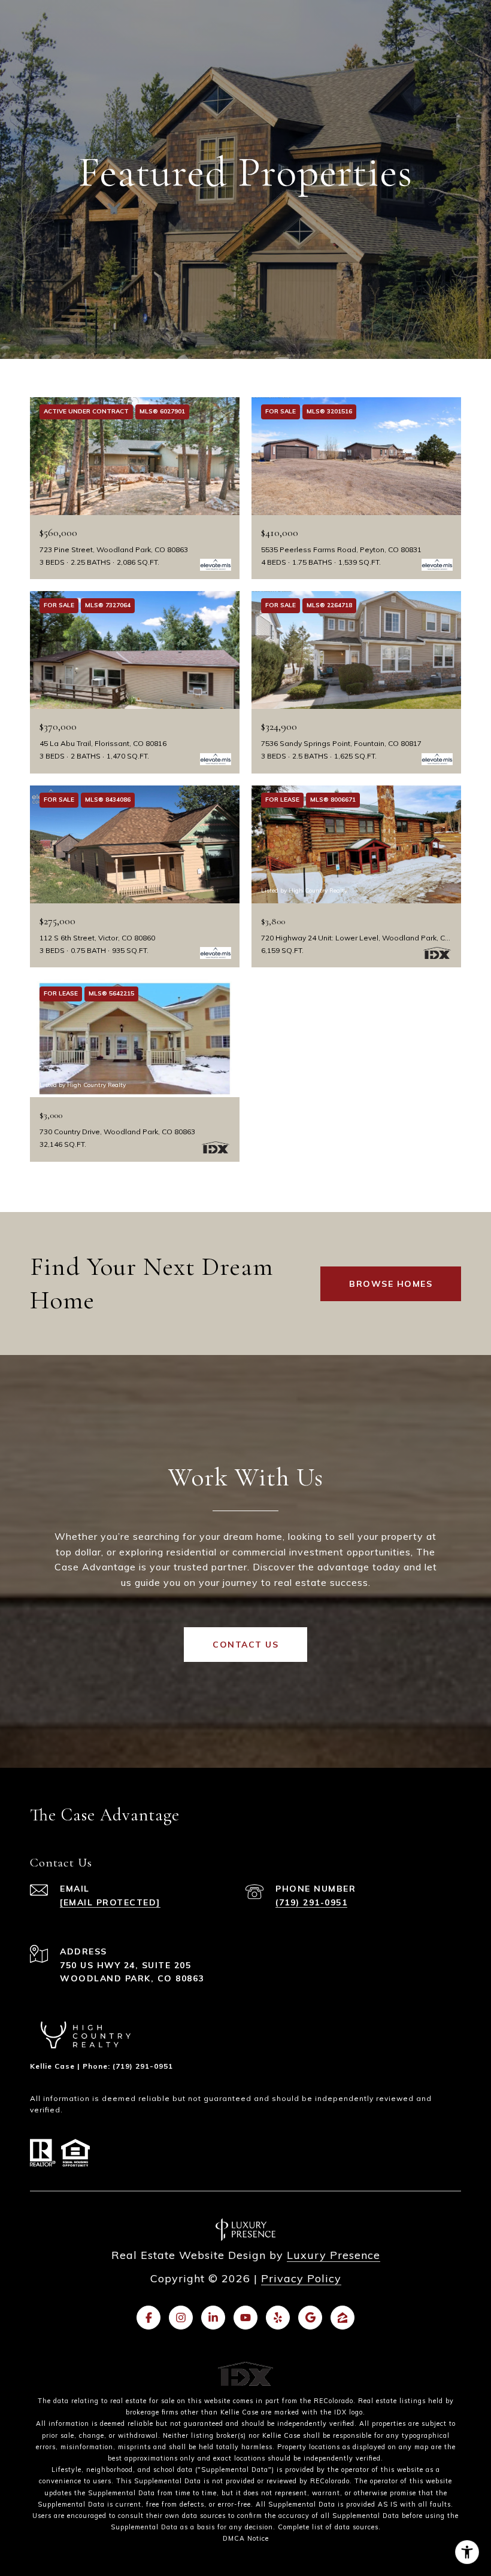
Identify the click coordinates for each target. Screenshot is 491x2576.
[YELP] (278, 2318)
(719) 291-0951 (311, 1902)
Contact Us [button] (245, 1645)
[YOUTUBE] (245, 2318)
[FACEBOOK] (148, 2318)
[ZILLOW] (343, 2318)
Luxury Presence (334, 2255)
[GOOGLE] (310, 2318)
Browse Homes (391, 1284)
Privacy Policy (301, 2278)
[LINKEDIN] (213, 2318)
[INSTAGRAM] (181, 2318)
